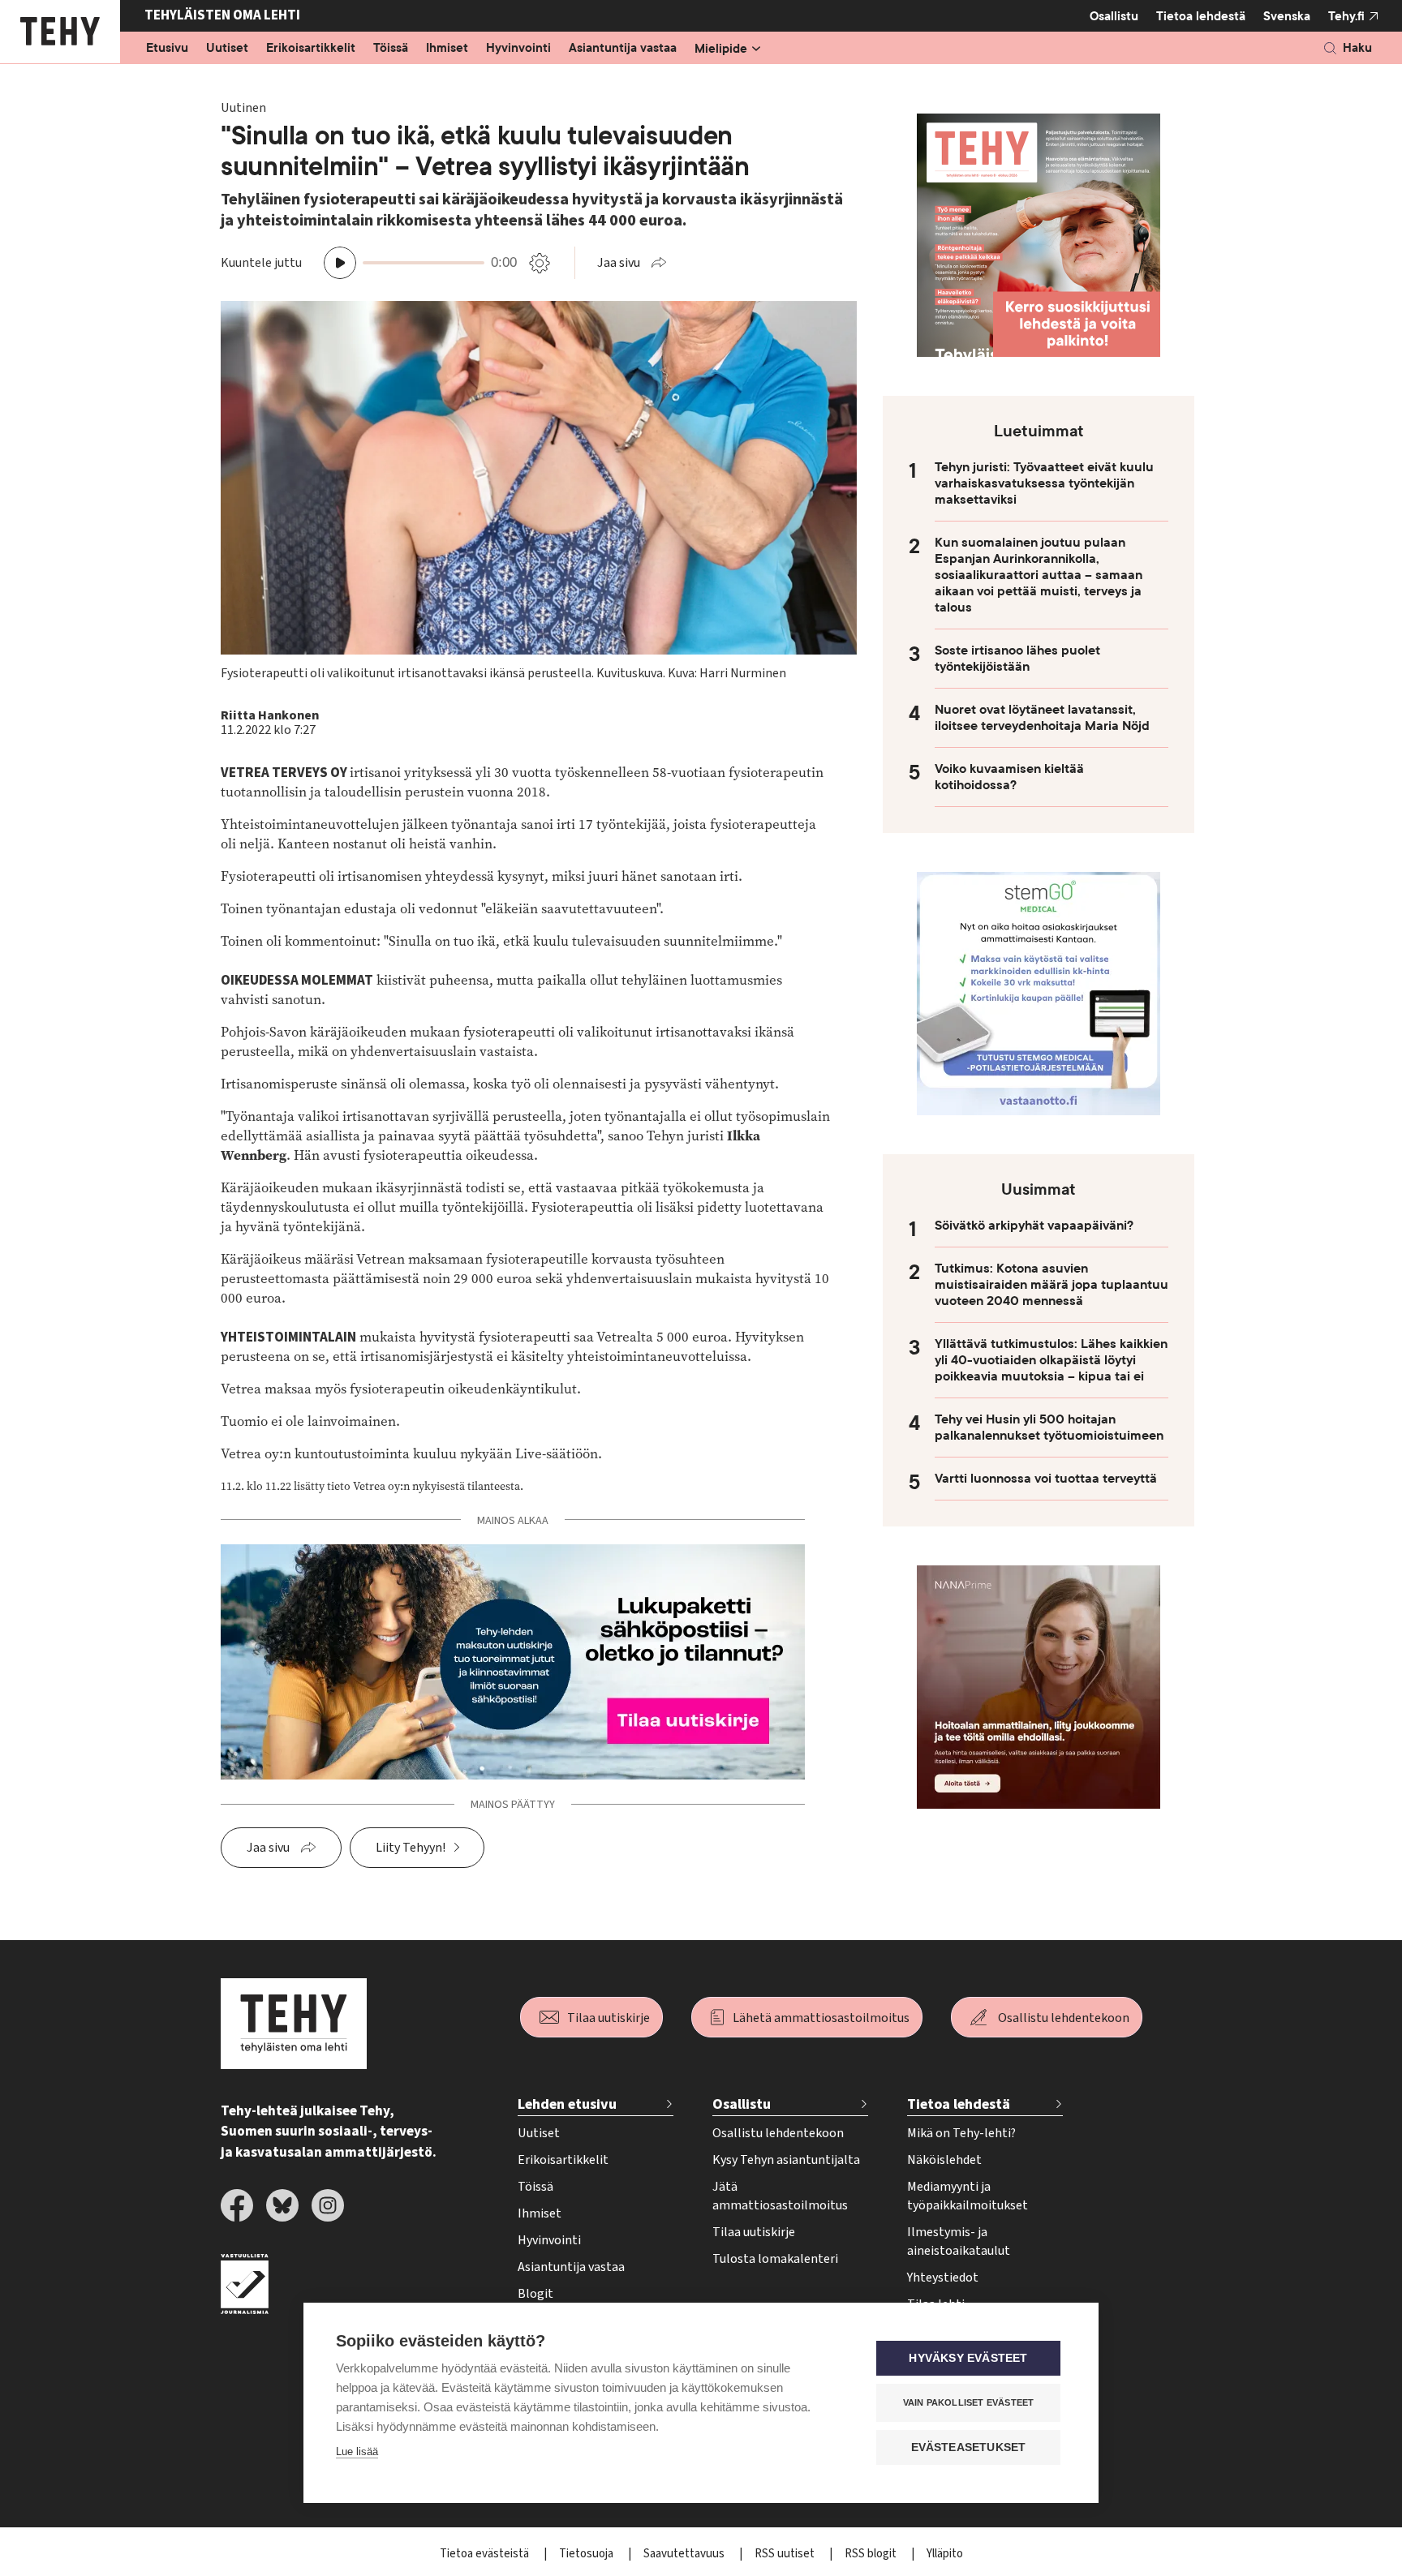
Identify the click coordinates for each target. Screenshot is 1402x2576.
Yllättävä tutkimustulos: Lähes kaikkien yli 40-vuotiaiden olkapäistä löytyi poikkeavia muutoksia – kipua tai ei (1051, 1360)
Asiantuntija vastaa (623, 49)
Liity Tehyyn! (411, 1848)
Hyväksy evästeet (968, 2358)
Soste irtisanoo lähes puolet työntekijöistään (1017, 659)
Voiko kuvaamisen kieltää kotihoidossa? (1009, 777)
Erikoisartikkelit (311, 49)
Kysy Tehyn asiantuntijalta (786, 2160)
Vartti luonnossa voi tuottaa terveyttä (1046, 1479)
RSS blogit (872, 2554)
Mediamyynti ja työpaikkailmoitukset (968, 2196)
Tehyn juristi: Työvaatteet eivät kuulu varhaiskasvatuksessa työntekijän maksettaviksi (1044, 483)
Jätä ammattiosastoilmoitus (780, 2196)
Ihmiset (447, 49)
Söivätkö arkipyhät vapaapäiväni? (1034, 1226)
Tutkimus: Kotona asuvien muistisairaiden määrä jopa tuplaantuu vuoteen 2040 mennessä (1051, 1285)
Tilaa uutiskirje (609, 2018)
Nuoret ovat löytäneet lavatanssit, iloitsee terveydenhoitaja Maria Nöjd (1042, 718)
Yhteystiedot (943, 2278)
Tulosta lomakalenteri (775, 2259)
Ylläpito (945, 2554)
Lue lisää (357, 2451)
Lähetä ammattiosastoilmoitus (821, 2018)
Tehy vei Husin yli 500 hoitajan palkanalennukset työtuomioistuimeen (1049, 1428)
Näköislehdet (944, 2160)
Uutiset (227, 49)
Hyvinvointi (518, 49)
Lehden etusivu (567, 2104)
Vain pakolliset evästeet (969, 2402)
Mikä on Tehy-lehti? (961, 2133)
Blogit (535, 2294)
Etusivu (167, 49)
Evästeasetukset (969, 2447)
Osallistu (1114, 16)
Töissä (391, 49)
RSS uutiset (786, 2554)
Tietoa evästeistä (486, 2554)
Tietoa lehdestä (1201, 16)
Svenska (1287, 16)
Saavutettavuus (685, 2554)
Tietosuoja (587, 2554)
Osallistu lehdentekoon (1064, 2018)
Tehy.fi (1346, 16)
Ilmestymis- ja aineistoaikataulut (959, 2241)
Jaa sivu (619, 263)
